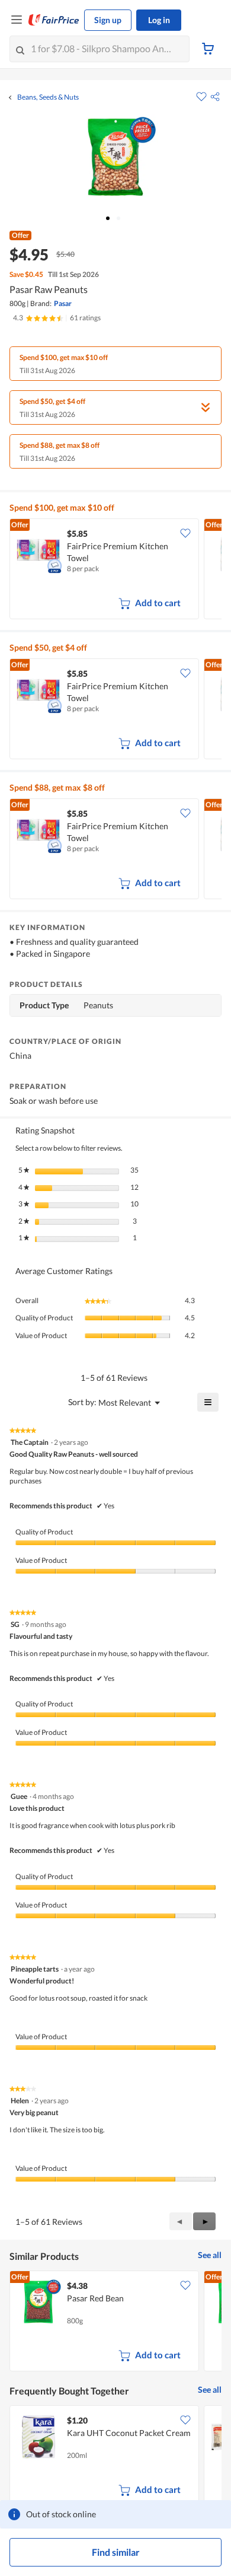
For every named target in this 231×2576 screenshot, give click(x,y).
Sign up (108, 20)
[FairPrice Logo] (54, 20)
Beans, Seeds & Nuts (48, 97)
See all (210, 2255)
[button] (215, 97)
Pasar (63, 303)
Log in (159, 20)
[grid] (115, 570)
